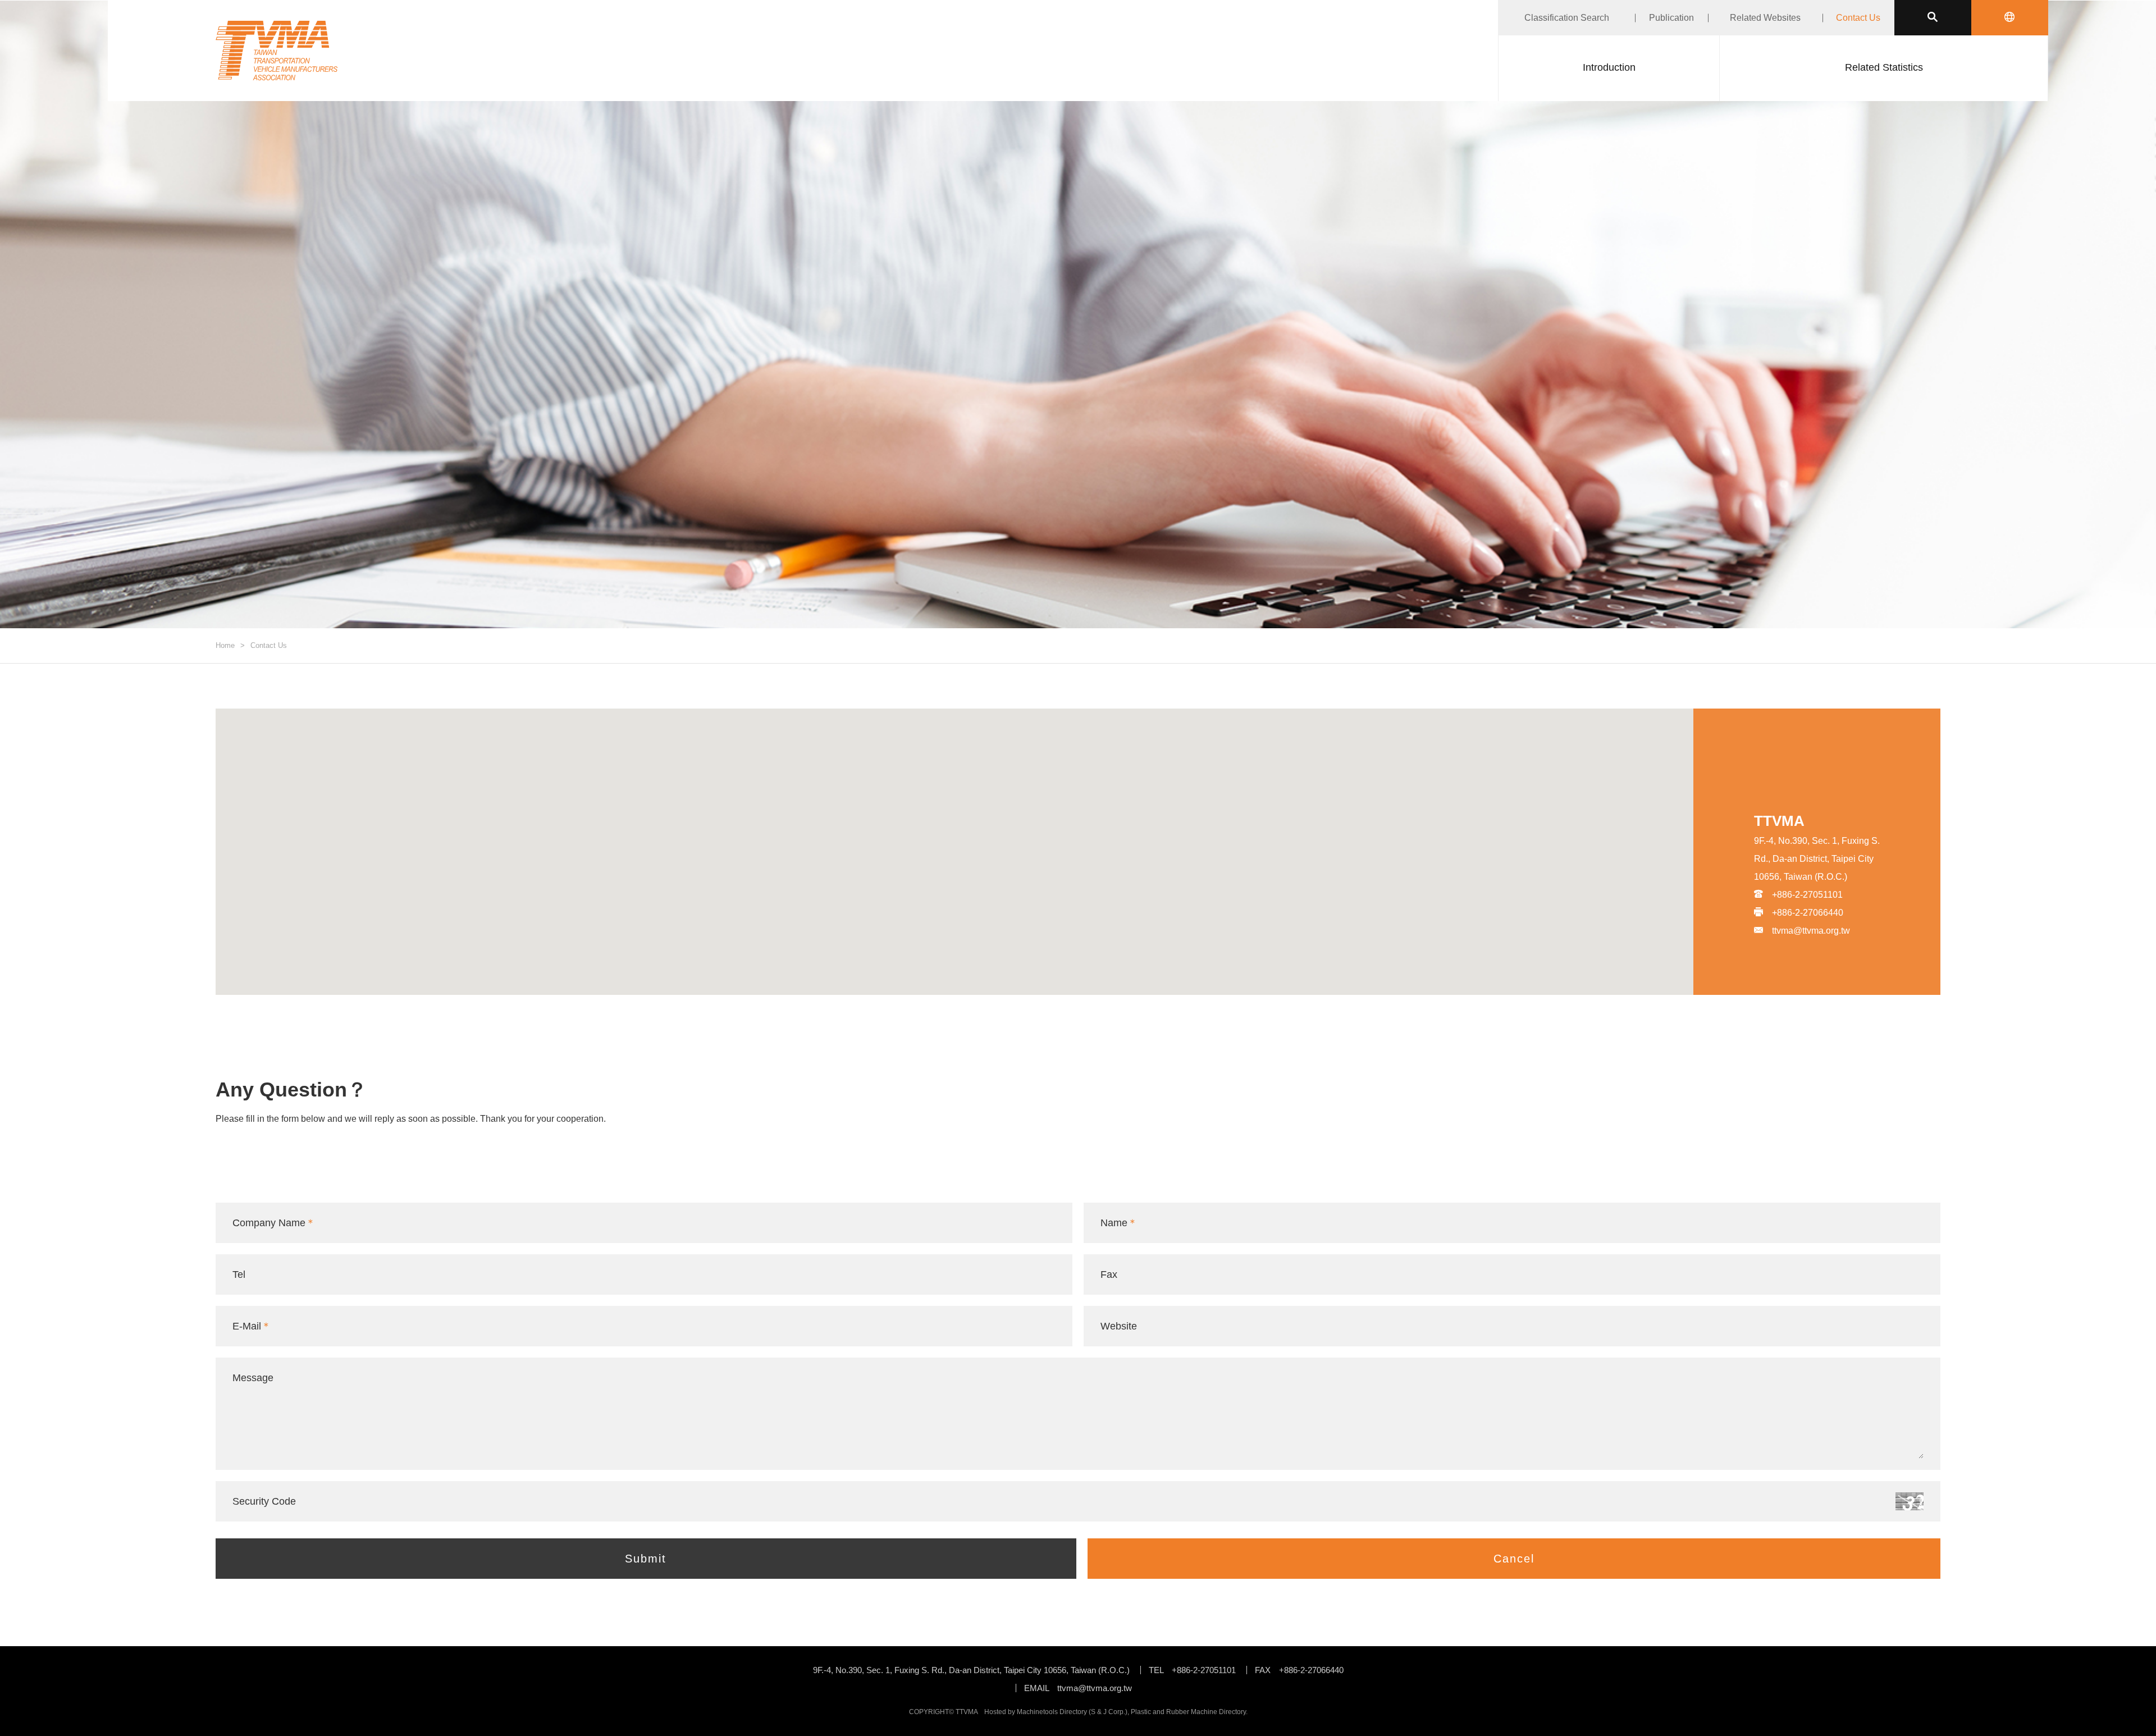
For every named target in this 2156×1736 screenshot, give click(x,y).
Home (225, 645)
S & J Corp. (1108, 1712)
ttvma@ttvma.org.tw (1811, 931)
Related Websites (1765, 18)
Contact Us (1858, 18)
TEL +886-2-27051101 (1192, 1670)
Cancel (1514, 1559)
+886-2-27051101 (1807, 895)
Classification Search (1567, 18)
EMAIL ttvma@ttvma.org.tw (1078, 1688)
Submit (646, 1559)
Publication (1671, 18)
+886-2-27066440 (1808, 913)
